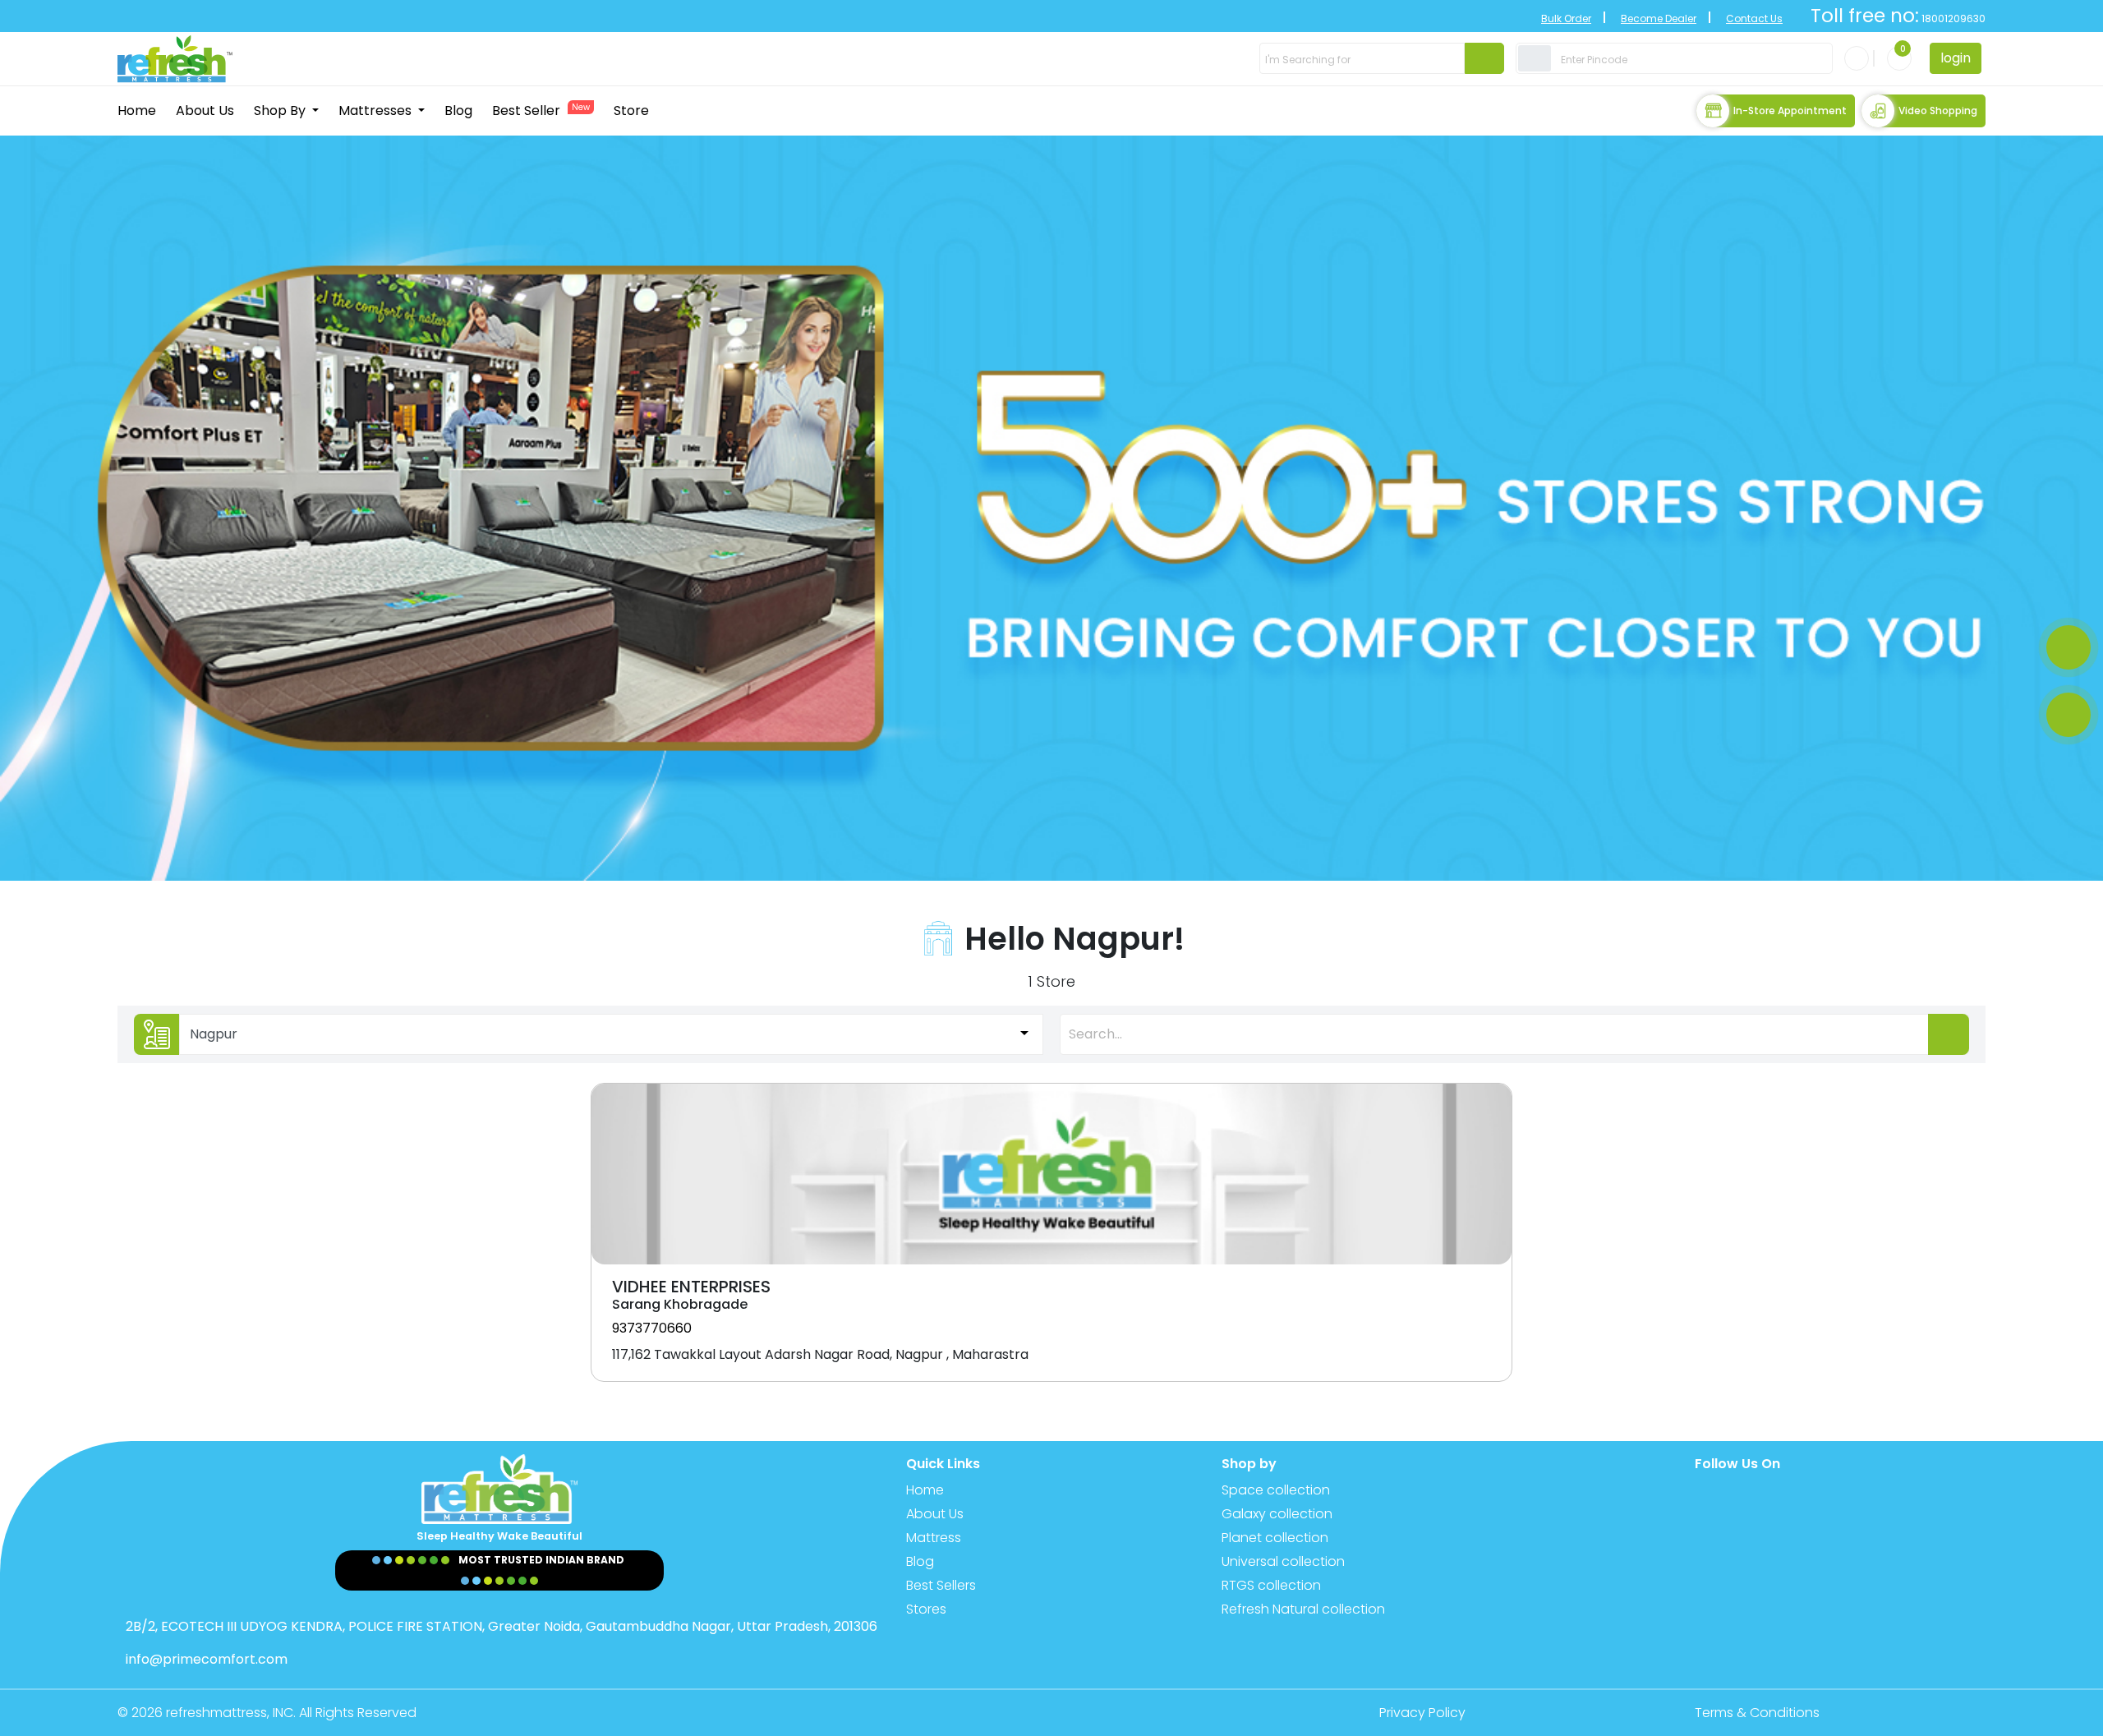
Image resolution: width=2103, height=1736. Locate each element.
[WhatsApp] (2068, 647)
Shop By (281, 111)
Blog (458, 111)
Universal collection (1283, 1561)
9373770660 (652, 1328)
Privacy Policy (1422, 1713)
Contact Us (1754, 18)
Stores (926, 1609)
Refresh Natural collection (1303, 1609)
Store (631, 111)
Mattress (934, 1538)
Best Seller (541, 111)
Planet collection (1275, 1538)
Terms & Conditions (1757, 1713)
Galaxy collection (1277, 1514)
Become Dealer (1659, 18)
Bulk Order (1566, 18)
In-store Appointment (1790, 111)
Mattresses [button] (377, 111)
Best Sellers (941, 1585)
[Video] (2068, 715)
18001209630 (1952, 18)
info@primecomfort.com (207, 1659)
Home (137, 111)
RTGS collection (1271, 1585)
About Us (205, 111)
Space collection (1276, 1490)
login (1956, 58)
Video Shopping (1938, 111)
